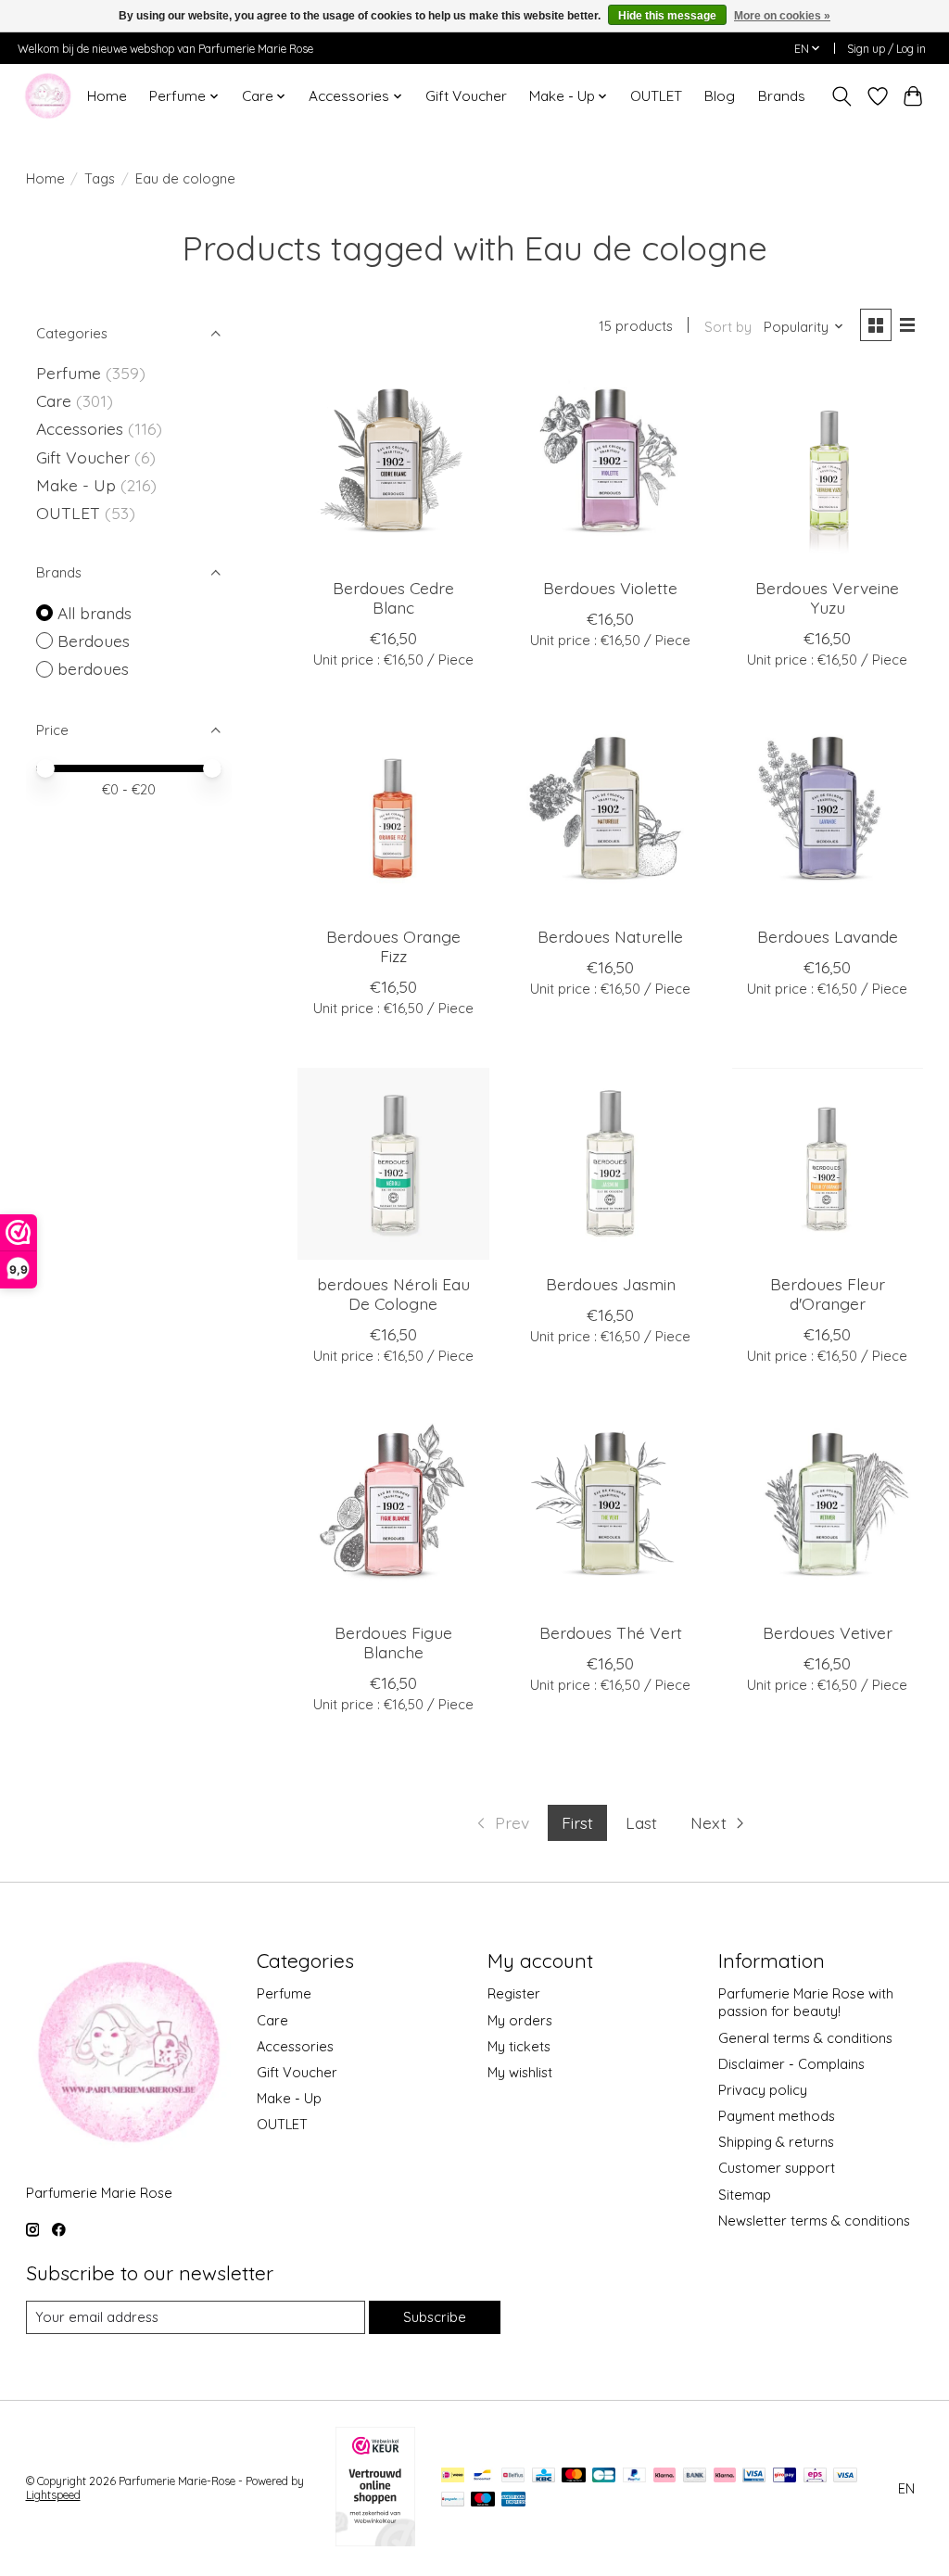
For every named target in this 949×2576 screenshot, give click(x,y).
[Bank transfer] (695, 2476)
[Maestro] (483, 2500)
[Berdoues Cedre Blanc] (393, 468)
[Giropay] (785, 2476)
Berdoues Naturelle (610, 936)
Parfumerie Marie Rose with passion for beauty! (806, 2002)
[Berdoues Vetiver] (828, 1511)
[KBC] (544, 2476)
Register (514, 1993)
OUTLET (656, 96)
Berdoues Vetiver (828, 1632)
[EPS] (815, 2476)
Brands (782, 96)
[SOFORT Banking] (725, 2476)
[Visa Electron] (754, 2476)
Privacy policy (763, 2090)
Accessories (82, 428)
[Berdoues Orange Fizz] (393, 815)
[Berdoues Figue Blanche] (393, 1511)
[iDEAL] (453, 2476)
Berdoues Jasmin (611, 1284)
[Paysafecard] (453, 2500)
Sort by (728, 327)
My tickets (519, 2046)
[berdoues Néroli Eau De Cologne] (393, 1164)
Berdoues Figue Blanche (393, 1642)
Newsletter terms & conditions (814, 2221)
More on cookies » (782, 16)
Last (641, 1822)
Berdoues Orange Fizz (393, 946)
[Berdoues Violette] (610, 468)
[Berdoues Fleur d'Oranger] (828, 1164)
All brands (95, 613)
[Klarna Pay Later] (664, 2476)
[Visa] (845, 2476)
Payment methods (777, 2116)
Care (56, 400)
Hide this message (667, 16)
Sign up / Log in (886, 49)
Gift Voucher (466, 96)
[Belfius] (513, 2476)
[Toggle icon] (841, 96)
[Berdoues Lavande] (828, 815)
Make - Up (78, 485)
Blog (720, 96)
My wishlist (520, 2072)
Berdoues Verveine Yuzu (827, 597)
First (577, 1822)
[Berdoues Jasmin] (610, 1164)
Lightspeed (53, 2495)
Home (107, 96)
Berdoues (94, 641)
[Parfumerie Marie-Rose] (48, 96)
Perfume (69, 373)
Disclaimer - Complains (791, 2064)
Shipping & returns (776, 2142)
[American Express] (513, 2500)
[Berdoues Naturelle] (610, 815)
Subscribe (435, 2317)
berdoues (93, 668)
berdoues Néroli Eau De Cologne (393, 1294)
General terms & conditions (805, 2038)
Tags (100, 178)
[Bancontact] (482, 2476)
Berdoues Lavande (828, 936)
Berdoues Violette (610, 588)
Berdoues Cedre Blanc (393, 597)
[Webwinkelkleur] (375, 2540)
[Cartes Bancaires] (604, 2476)
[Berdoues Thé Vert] (610, 1511)
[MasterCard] (574, 2476)
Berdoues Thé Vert (611, 1632)
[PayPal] (635, 2476)
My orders (520, 2020)
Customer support (777, 2168)
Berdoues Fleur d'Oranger (828, 1294)
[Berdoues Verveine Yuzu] (828, 468)
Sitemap (745, 2195)
